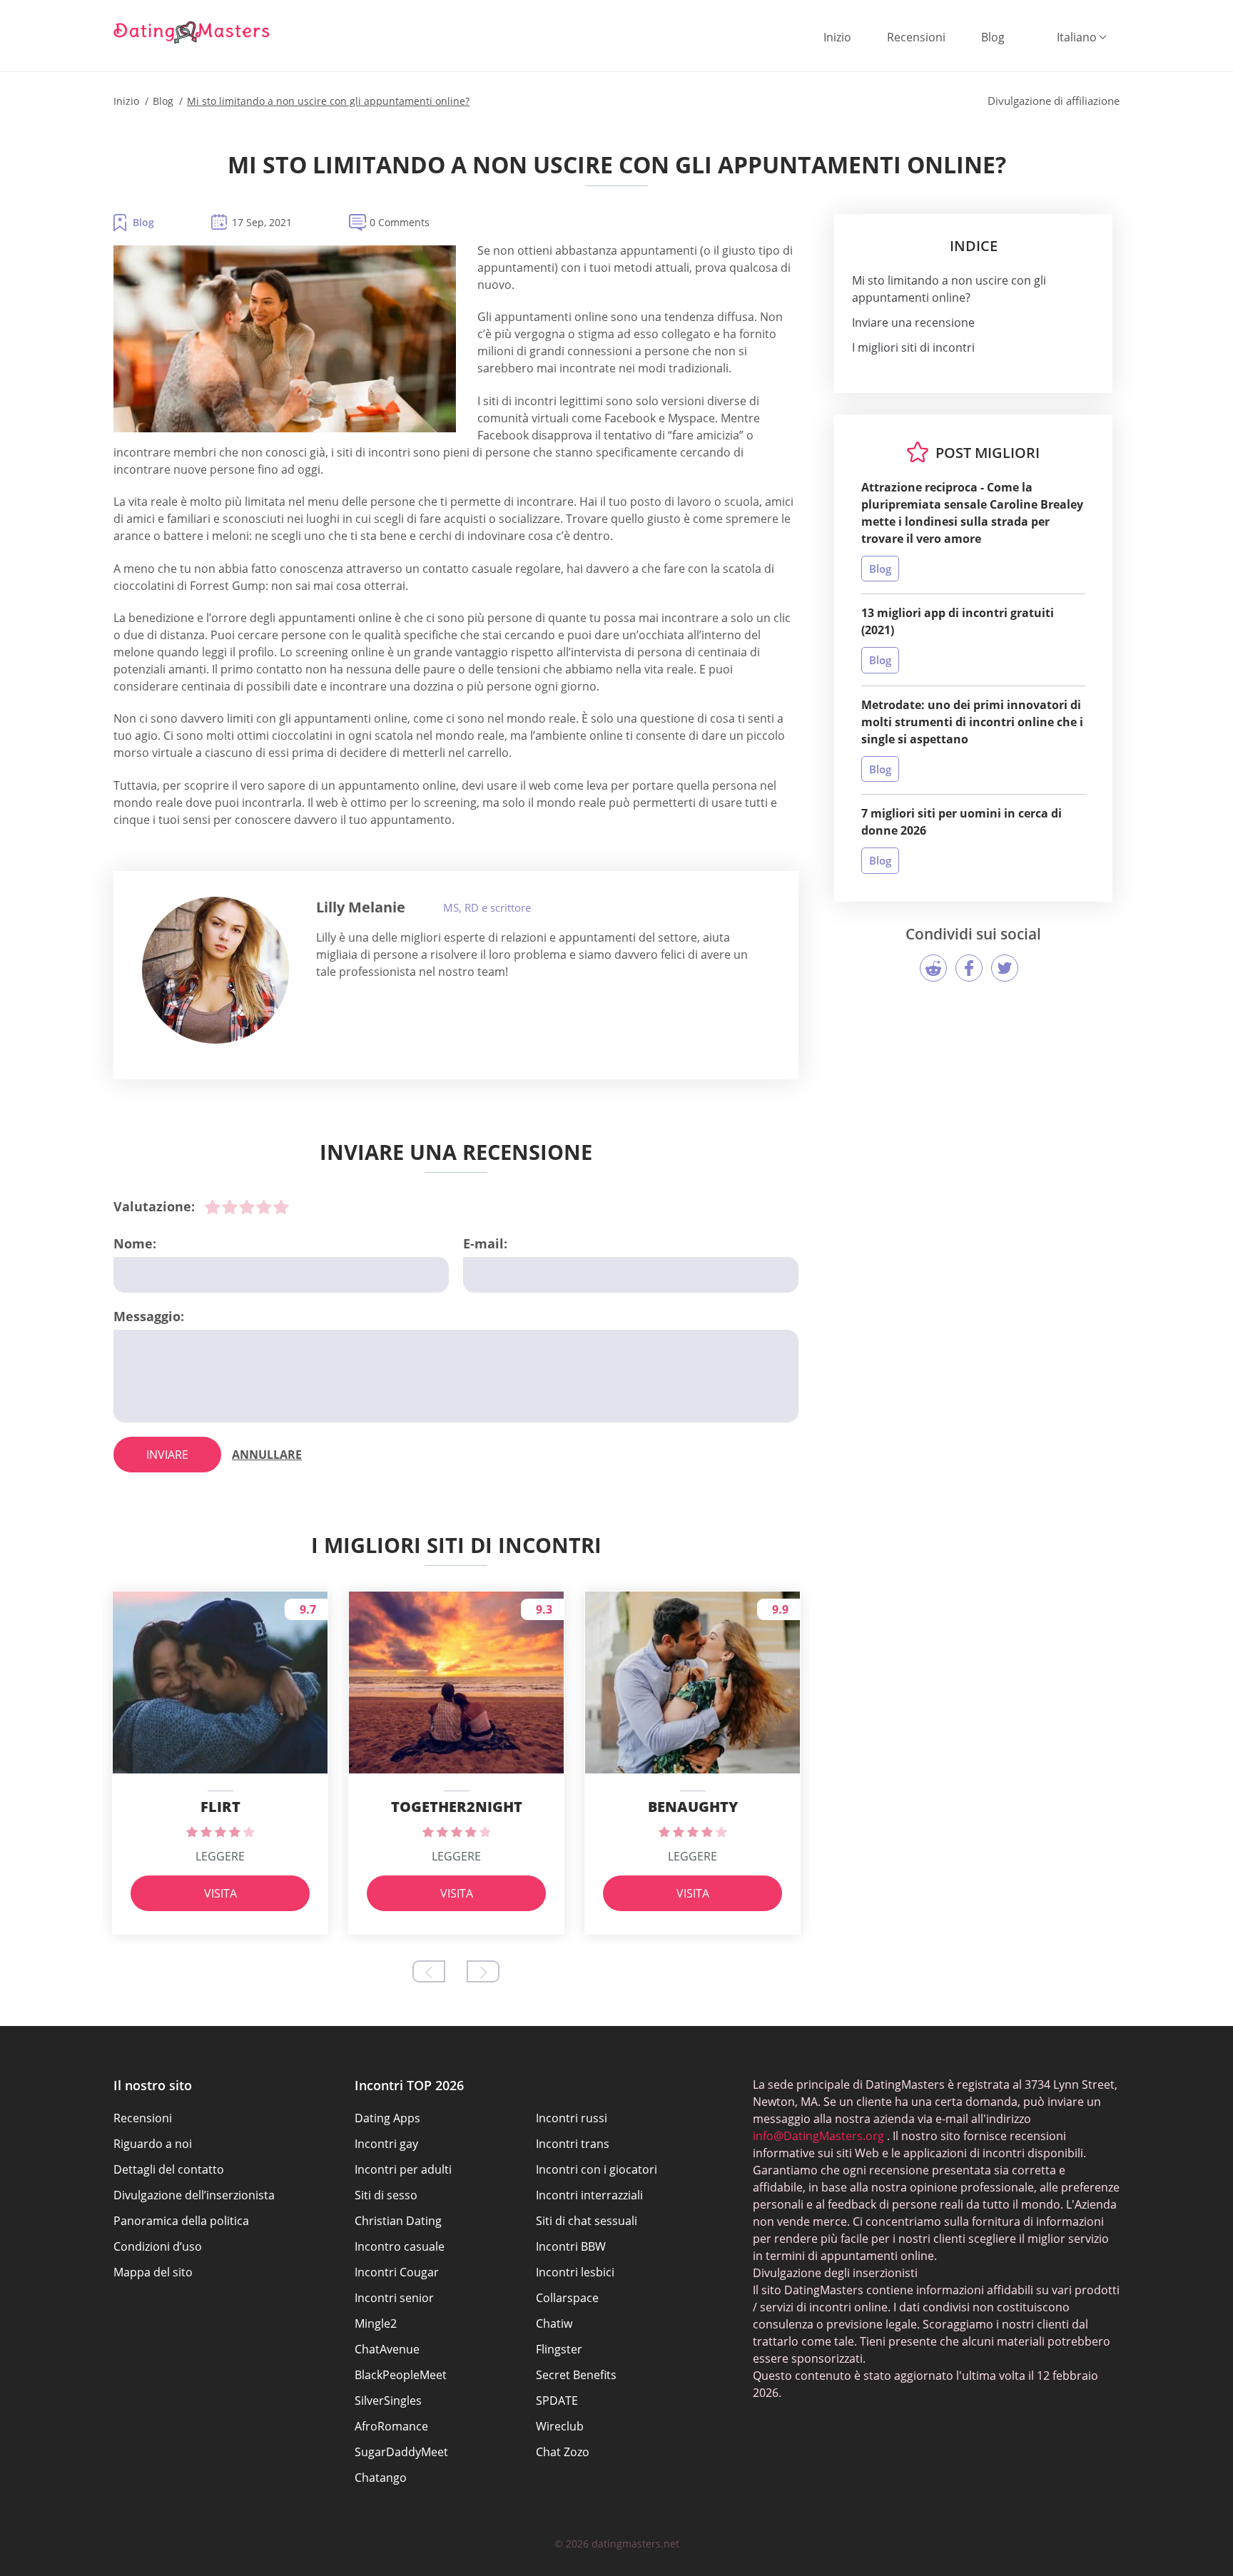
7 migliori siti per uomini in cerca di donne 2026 (961, 822)
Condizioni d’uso (158, 2246)
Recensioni (916, 37)
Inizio (837, 37)
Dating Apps (387, 2118)
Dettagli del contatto (169, 2169)
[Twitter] (1005, 968)
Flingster (559, 2349)
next (483, 1971)
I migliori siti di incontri (913, 347)
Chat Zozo (563, 2452)
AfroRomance (391, 2426)
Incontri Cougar (397, 2272)
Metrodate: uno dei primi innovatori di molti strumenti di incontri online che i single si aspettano (972, 722)
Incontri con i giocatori (597, 2169)
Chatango (381, 2478)
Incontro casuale (400, 2246)
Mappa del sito (153, 2272)
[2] (230, 1207)
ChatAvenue (387, 2349)
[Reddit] (933, 968)
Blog (993, 37)
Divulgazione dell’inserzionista (194, 2195)
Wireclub (560, 2426)
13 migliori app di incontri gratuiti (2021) (958, 621)
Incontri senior (394, 2298)
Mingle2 (376, 2323)
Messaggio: (149, 1316)
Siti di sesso (386, 2195)
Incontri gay (386, 2144)
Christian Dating (398, 2221)
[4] (264, 1207)
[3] (247, 1207)
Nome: (135, 1243)
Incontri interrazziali (589, 2195)
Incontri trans (573, 2144)
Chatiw (554, 2323)
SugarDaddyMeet (401, 2452)
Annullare (267, 1455)
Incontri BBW (571, 2246)
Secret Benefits (576, 2375)
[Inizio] (192, 32)
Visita (220, 1893)
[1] (213, 1207)
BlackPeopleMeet (401, 2375)
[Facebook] (969, 968)
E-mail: (485, 1243)
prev (429, 1971)
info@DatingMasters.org (818, 2136)
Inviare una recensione (913, 322)
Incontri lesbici (575, 2272)
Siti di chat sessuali (587, 2221)
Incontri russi (572, 2118)
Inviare (167, 1455)
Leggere (220, 1856)
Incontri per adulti (403, 2169)
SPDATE (557, 2401)
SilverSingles (388, 2401)
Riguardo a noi (153, 2144)
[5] (281, 1207)
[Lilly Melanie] (215, 970)
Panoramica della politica (181, 2221)
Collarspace (567, 2298)
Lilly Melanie (361, 907)
